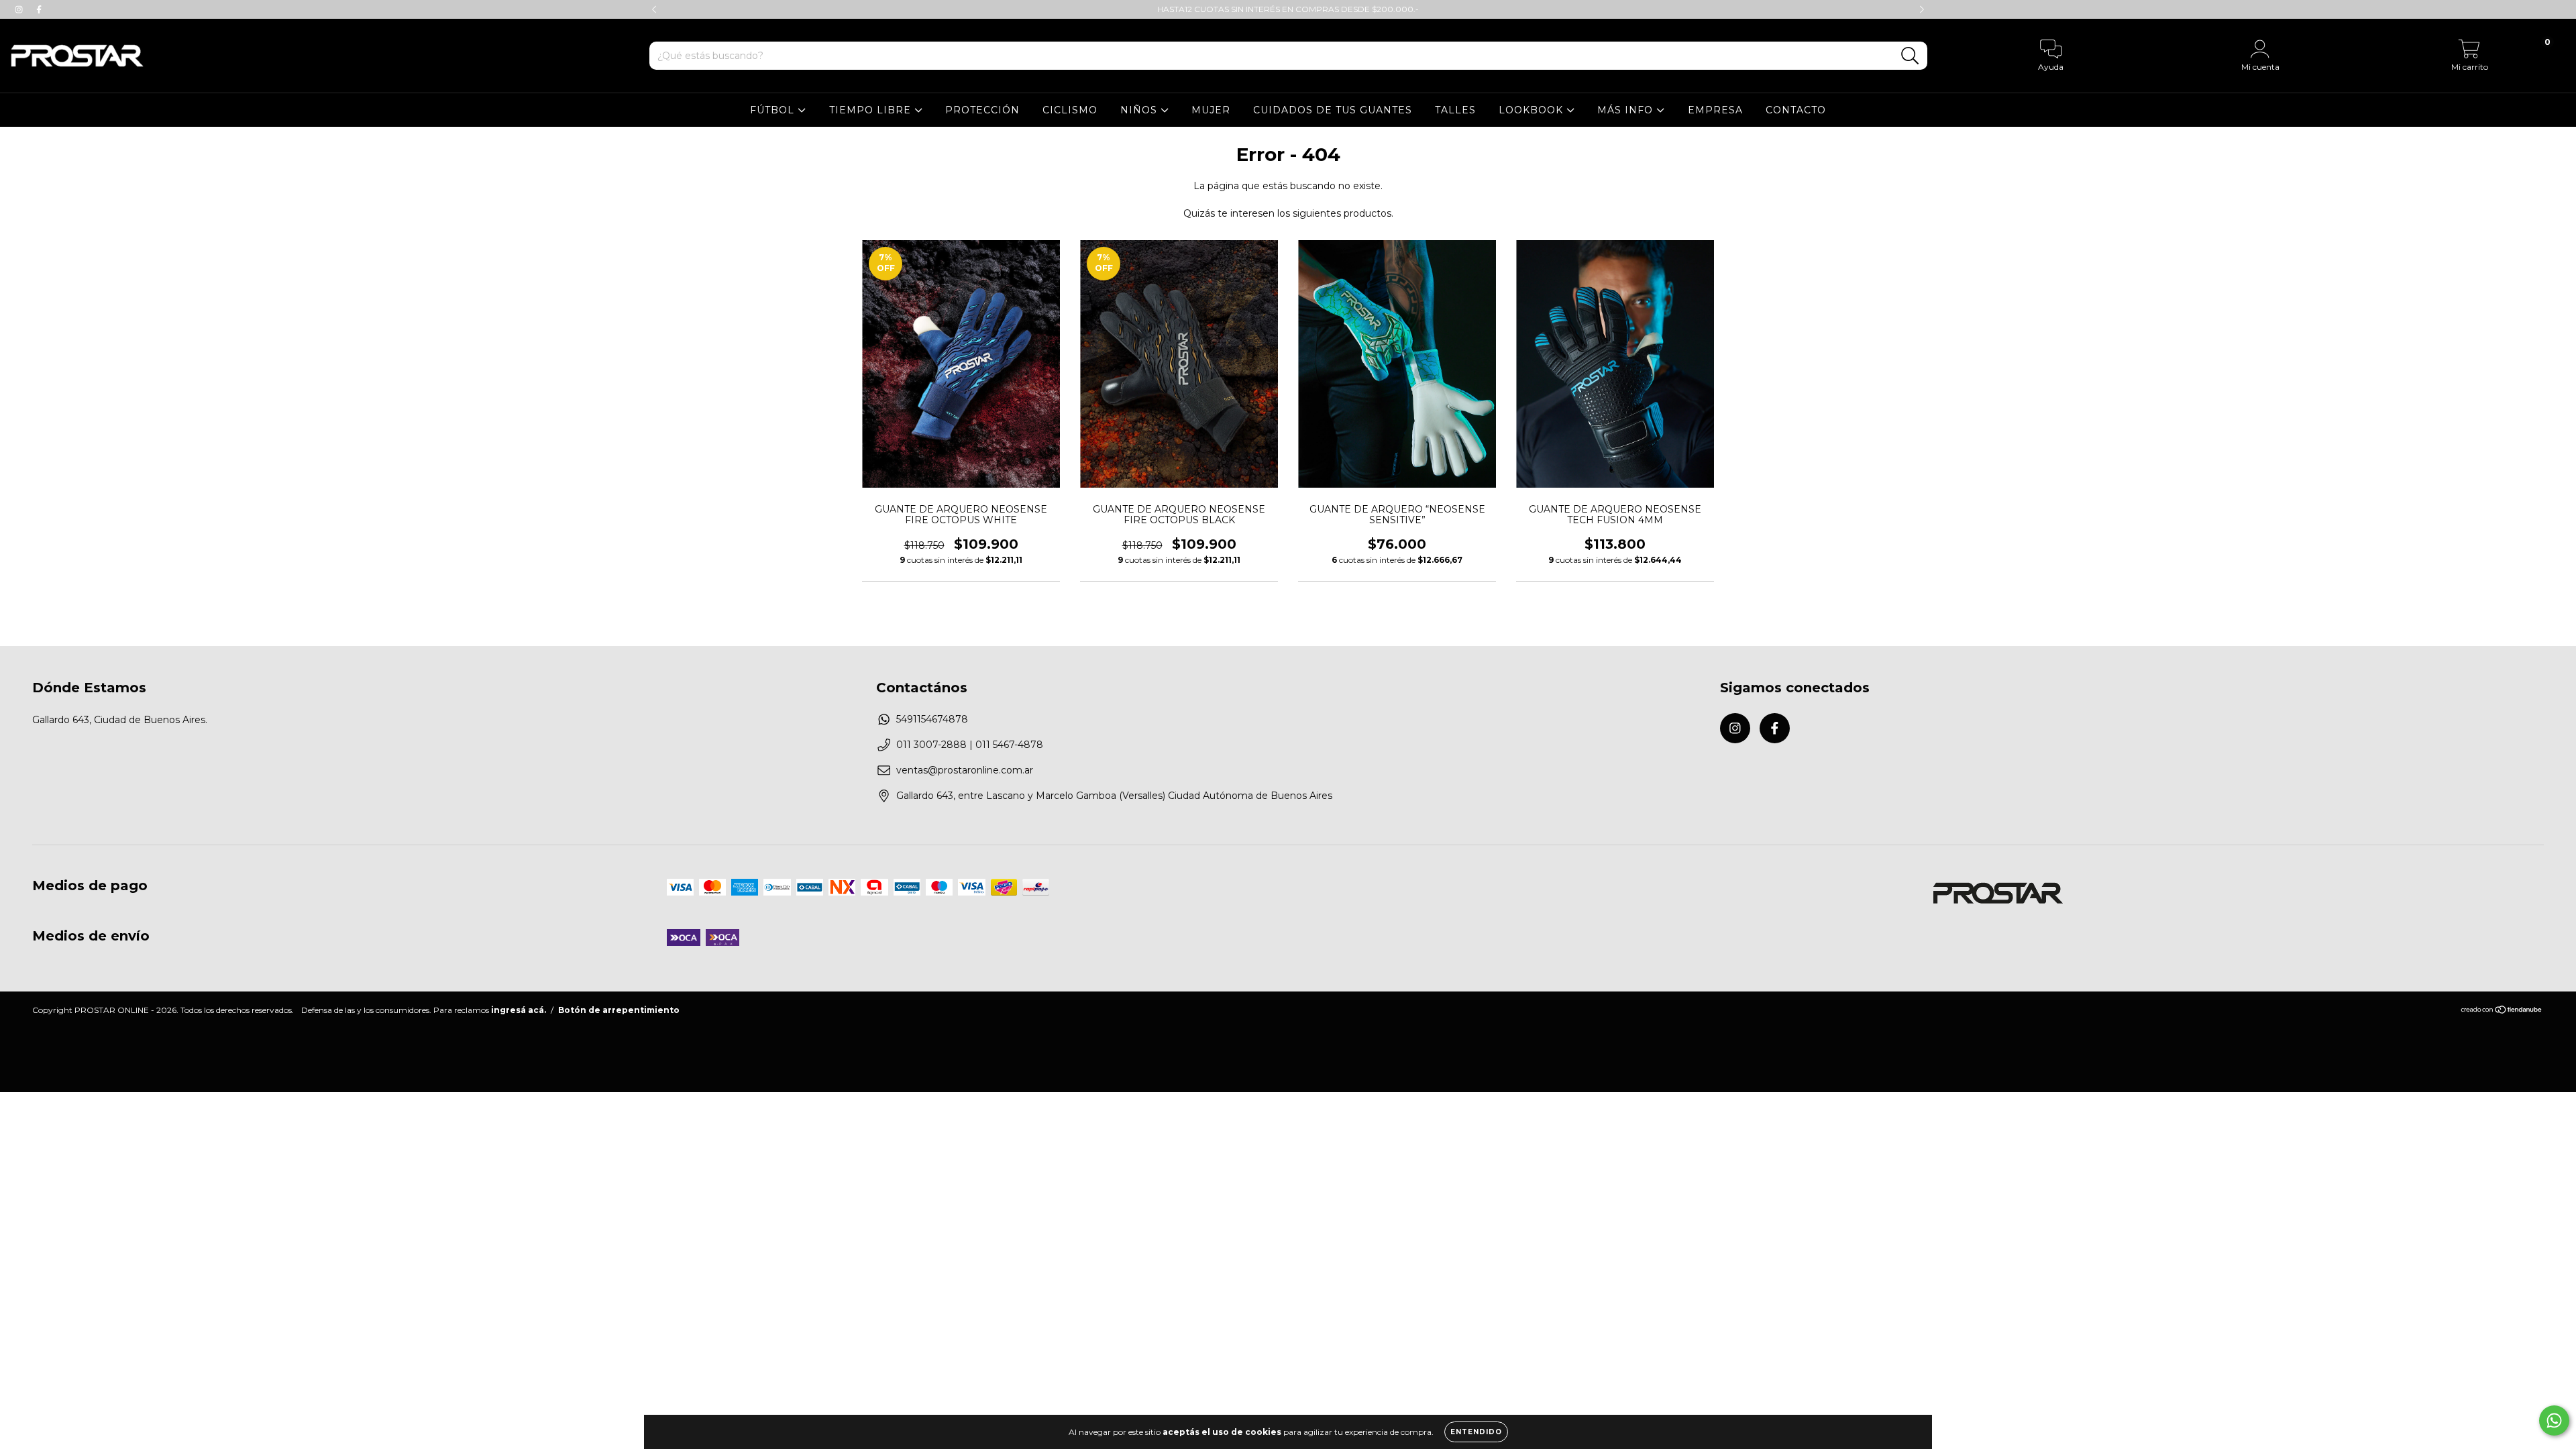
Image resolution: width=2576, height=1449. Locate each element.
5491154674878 (932, 719)
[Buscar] (1910, 56)
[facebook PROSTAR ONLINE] (39, 9)
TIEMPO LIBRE (872, 110)
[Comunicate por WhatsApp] (2554, 1420)
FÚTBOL (774, 110)
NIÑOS (1140, 110)
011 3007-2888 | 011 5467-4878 (970, 745)
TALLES (1455, 110)
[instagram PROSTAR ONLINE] (20, 9)
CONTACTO (1796, 110)
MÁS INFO (1627, 110)
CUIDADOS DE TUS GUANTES (1333, 110)
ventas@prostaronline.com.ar (965, 770)
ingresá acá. (519, 1010)
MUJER (1211, 110)
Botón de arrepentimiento (619, 1010)
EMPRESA (1715, 110)
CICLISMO (1070, 110)
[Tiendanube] (2502, 1011)
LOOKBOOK (1533, 110)
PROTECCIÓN (982, 110)
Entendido (1476, 1432)
